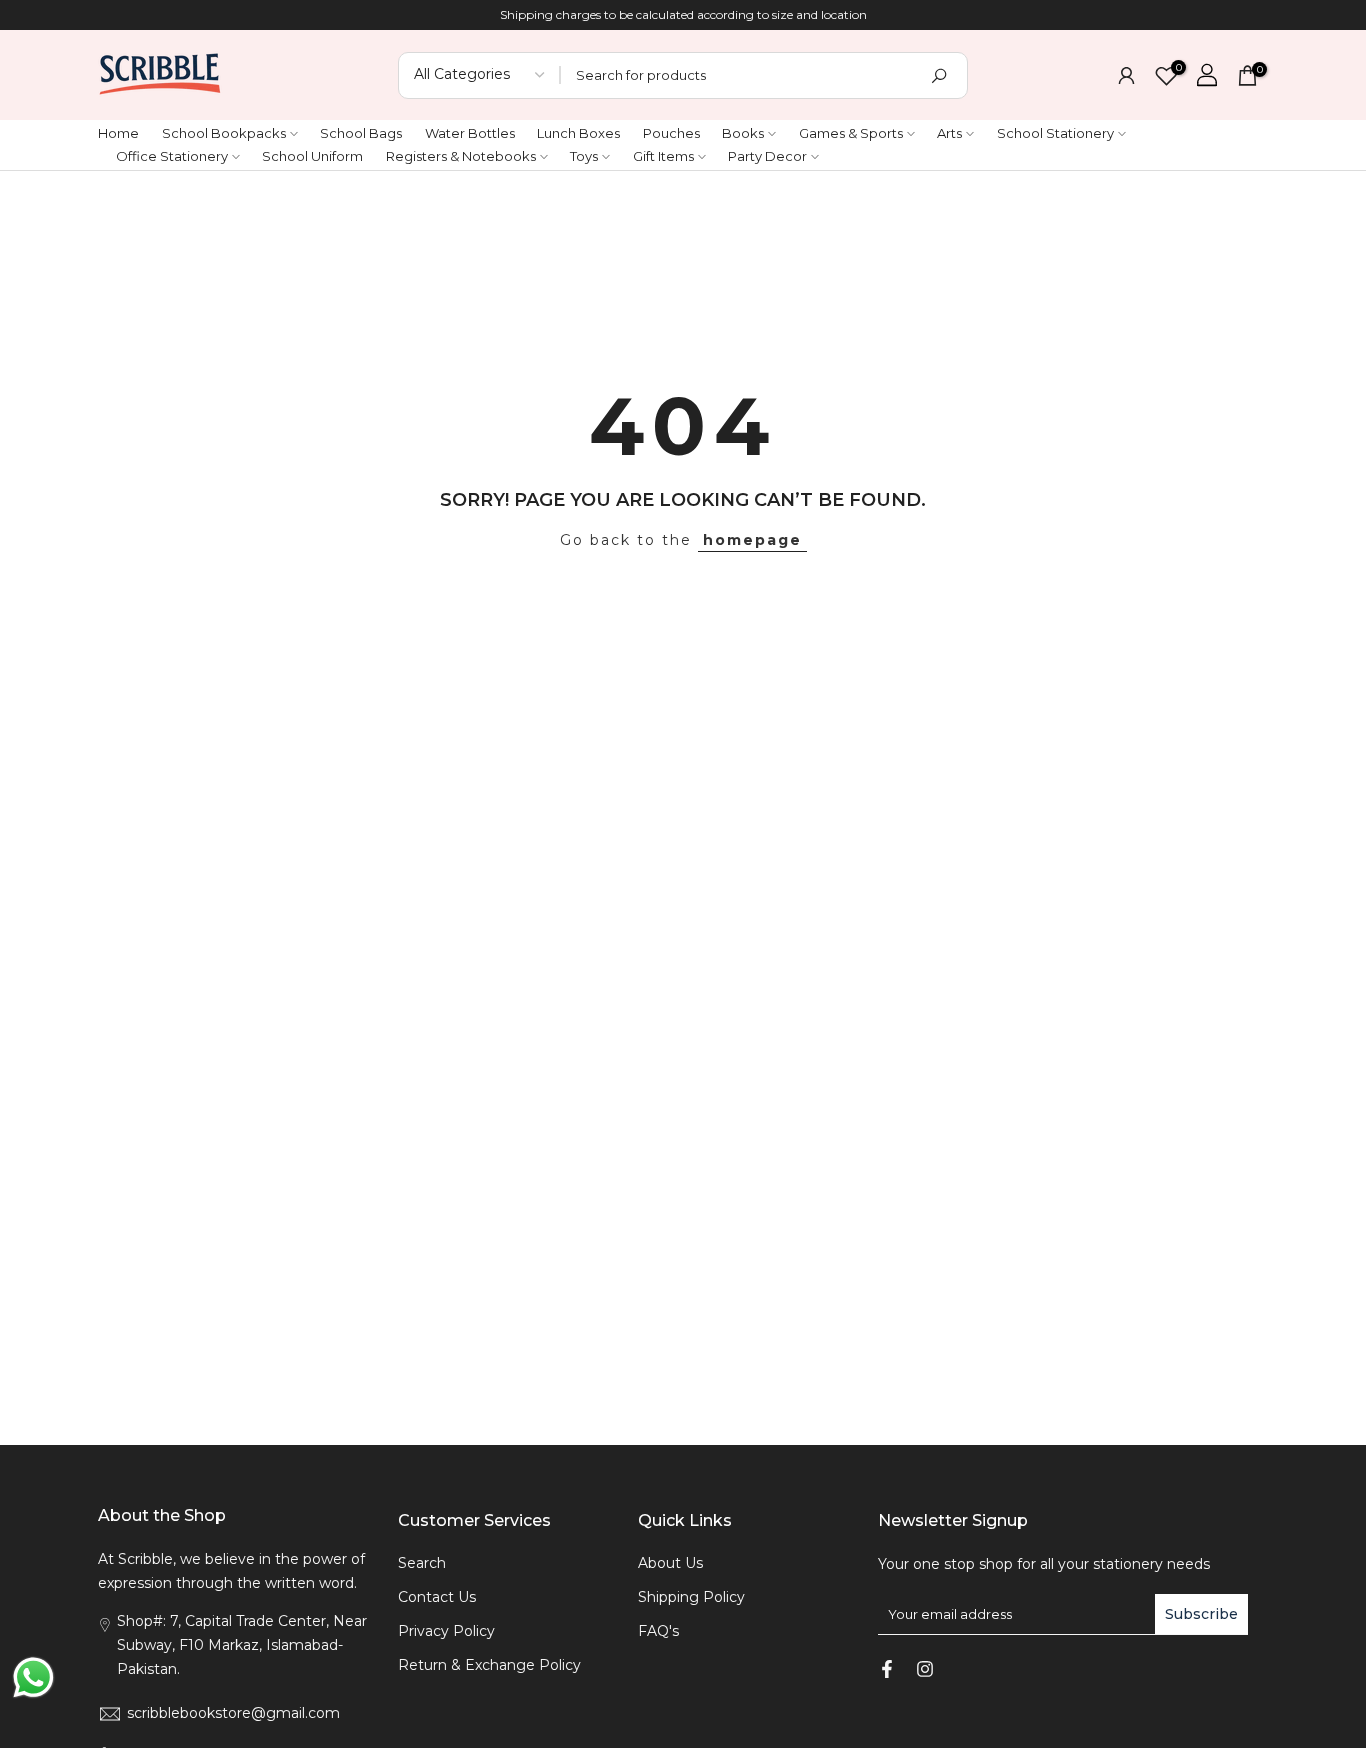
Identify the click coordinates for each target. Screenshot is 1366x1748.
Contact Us (437, 1597)
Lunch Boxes (578, 133)
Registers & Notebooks (461, 156)
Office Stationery (172, 156)
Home (118, 133)
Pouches (671, 133)
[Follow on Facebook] (887, 1669)
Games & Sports (851, 133)
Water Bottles (470, 133)
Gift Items (663, 156)
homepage (752, 540)
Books (743, 133)
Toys (584, 156)
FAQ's (658, 1631)
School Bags (361, 133)
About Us (670, 1563)
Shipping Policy (691, 1597)
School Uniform (312, 156)
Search (422, 1563)
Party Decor (767, 156)
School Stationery (1055, 133)
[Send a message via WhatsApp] (33, 1677)
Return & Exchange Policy (489, 1665)
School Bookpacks (224, 133)
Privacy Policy (446, 1631)
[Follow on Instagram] (925, 1669)
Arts (949, 133)
